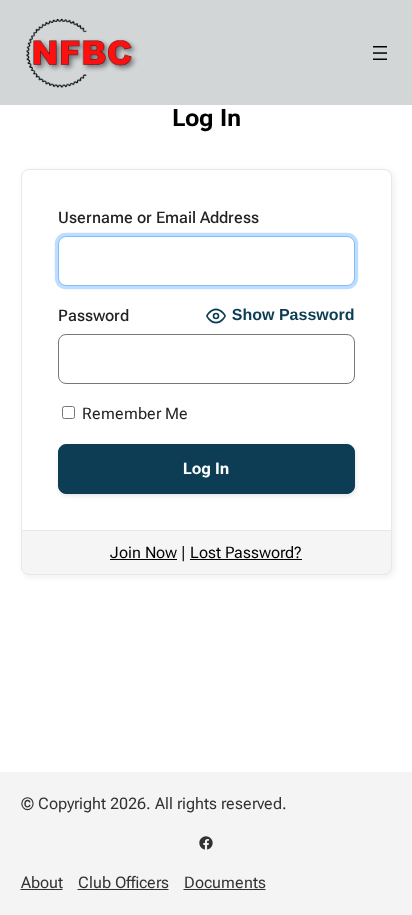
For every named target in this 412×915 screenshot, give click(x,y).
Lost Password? (246, 552)
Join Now (143, 552)
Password (93, 315)
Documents (225, 882)
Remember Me (133, 413)
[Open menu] (380, 53)
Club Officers (123, 882)
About (42, 882)
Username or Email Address (158, 217)
